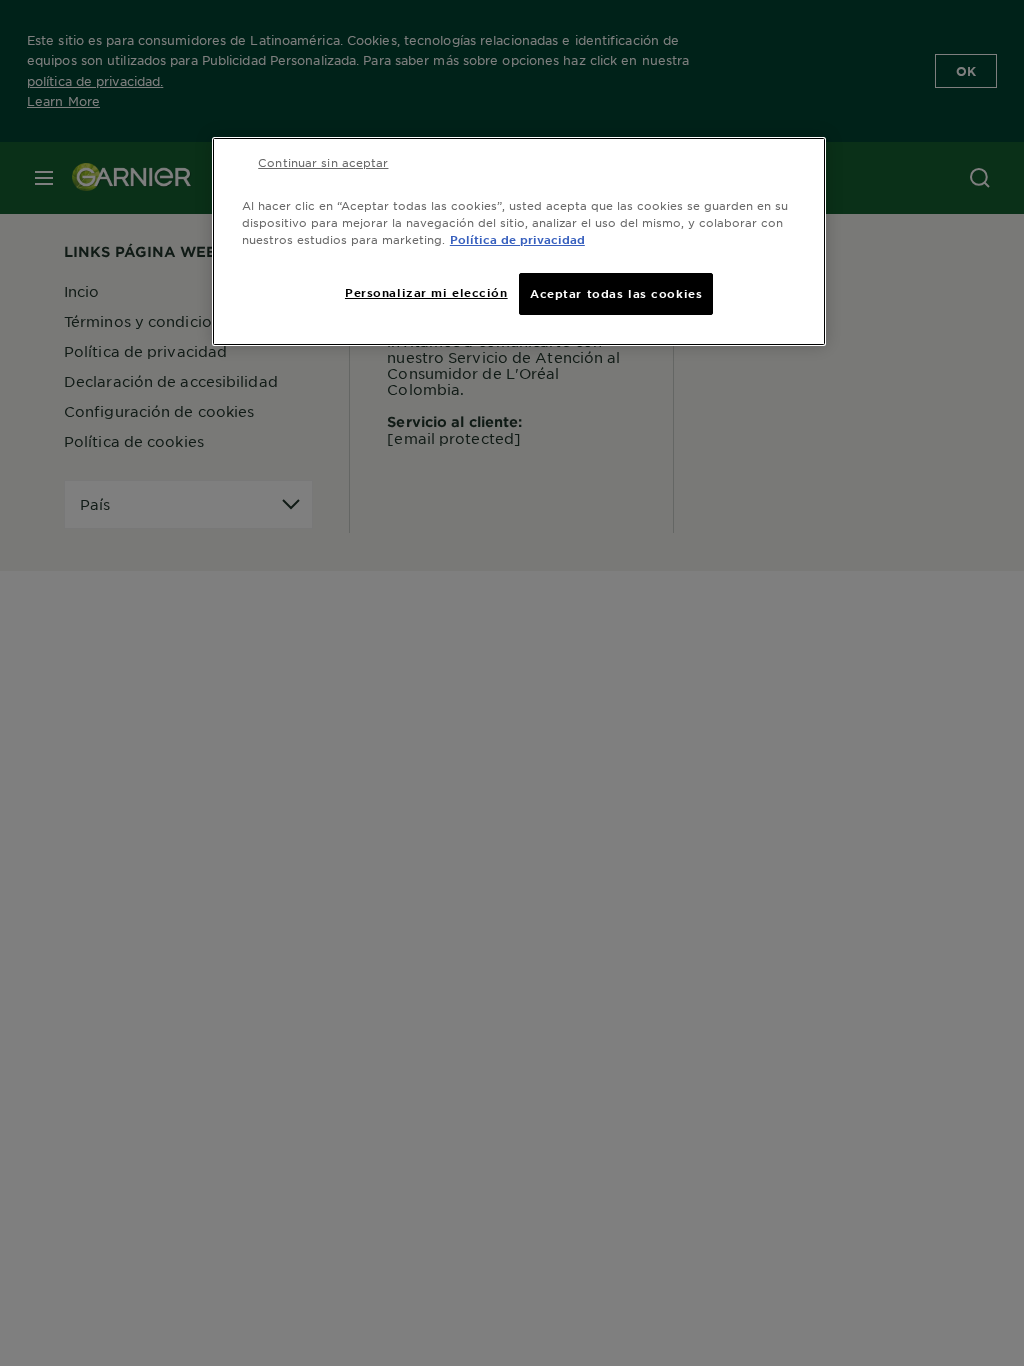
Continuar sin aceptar (323, 162)
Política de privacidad (517, 239)
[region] (519, 241)
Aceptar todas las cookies (616, 293)
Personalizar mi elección (426, 292)
